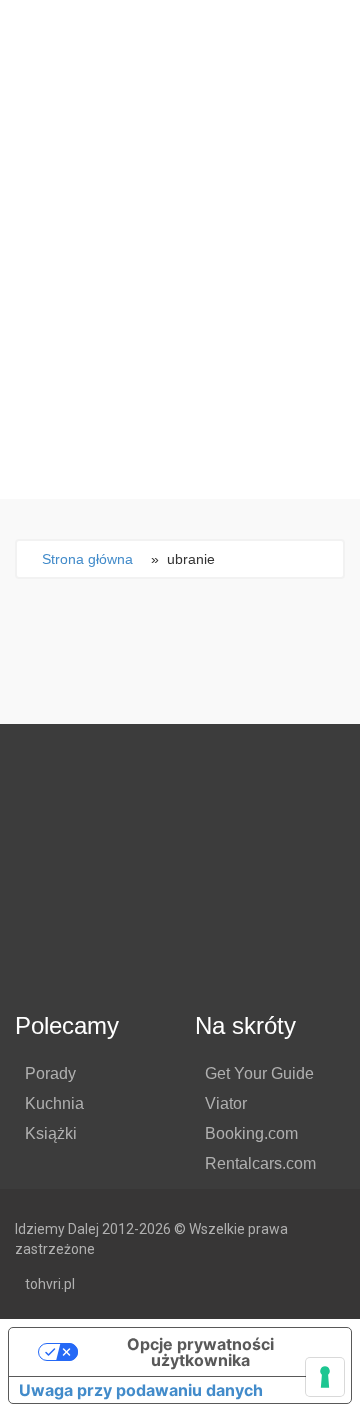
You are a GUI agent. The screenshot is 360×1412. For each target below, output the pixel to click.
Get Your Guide (259, 1073)
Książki (51, 1133)
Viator (226, 1103)
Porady (50, 1073)
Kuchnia (54, 1103)
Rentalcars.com (260, 1163)
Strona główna (87, 559)
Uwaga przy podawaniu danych (141, 1390)
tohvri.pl (50, 1284)
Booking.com (251, 1133)
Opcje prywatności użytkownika (200, 1352)
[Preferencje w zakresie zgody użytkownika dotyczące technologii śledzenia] (325, 1377)
